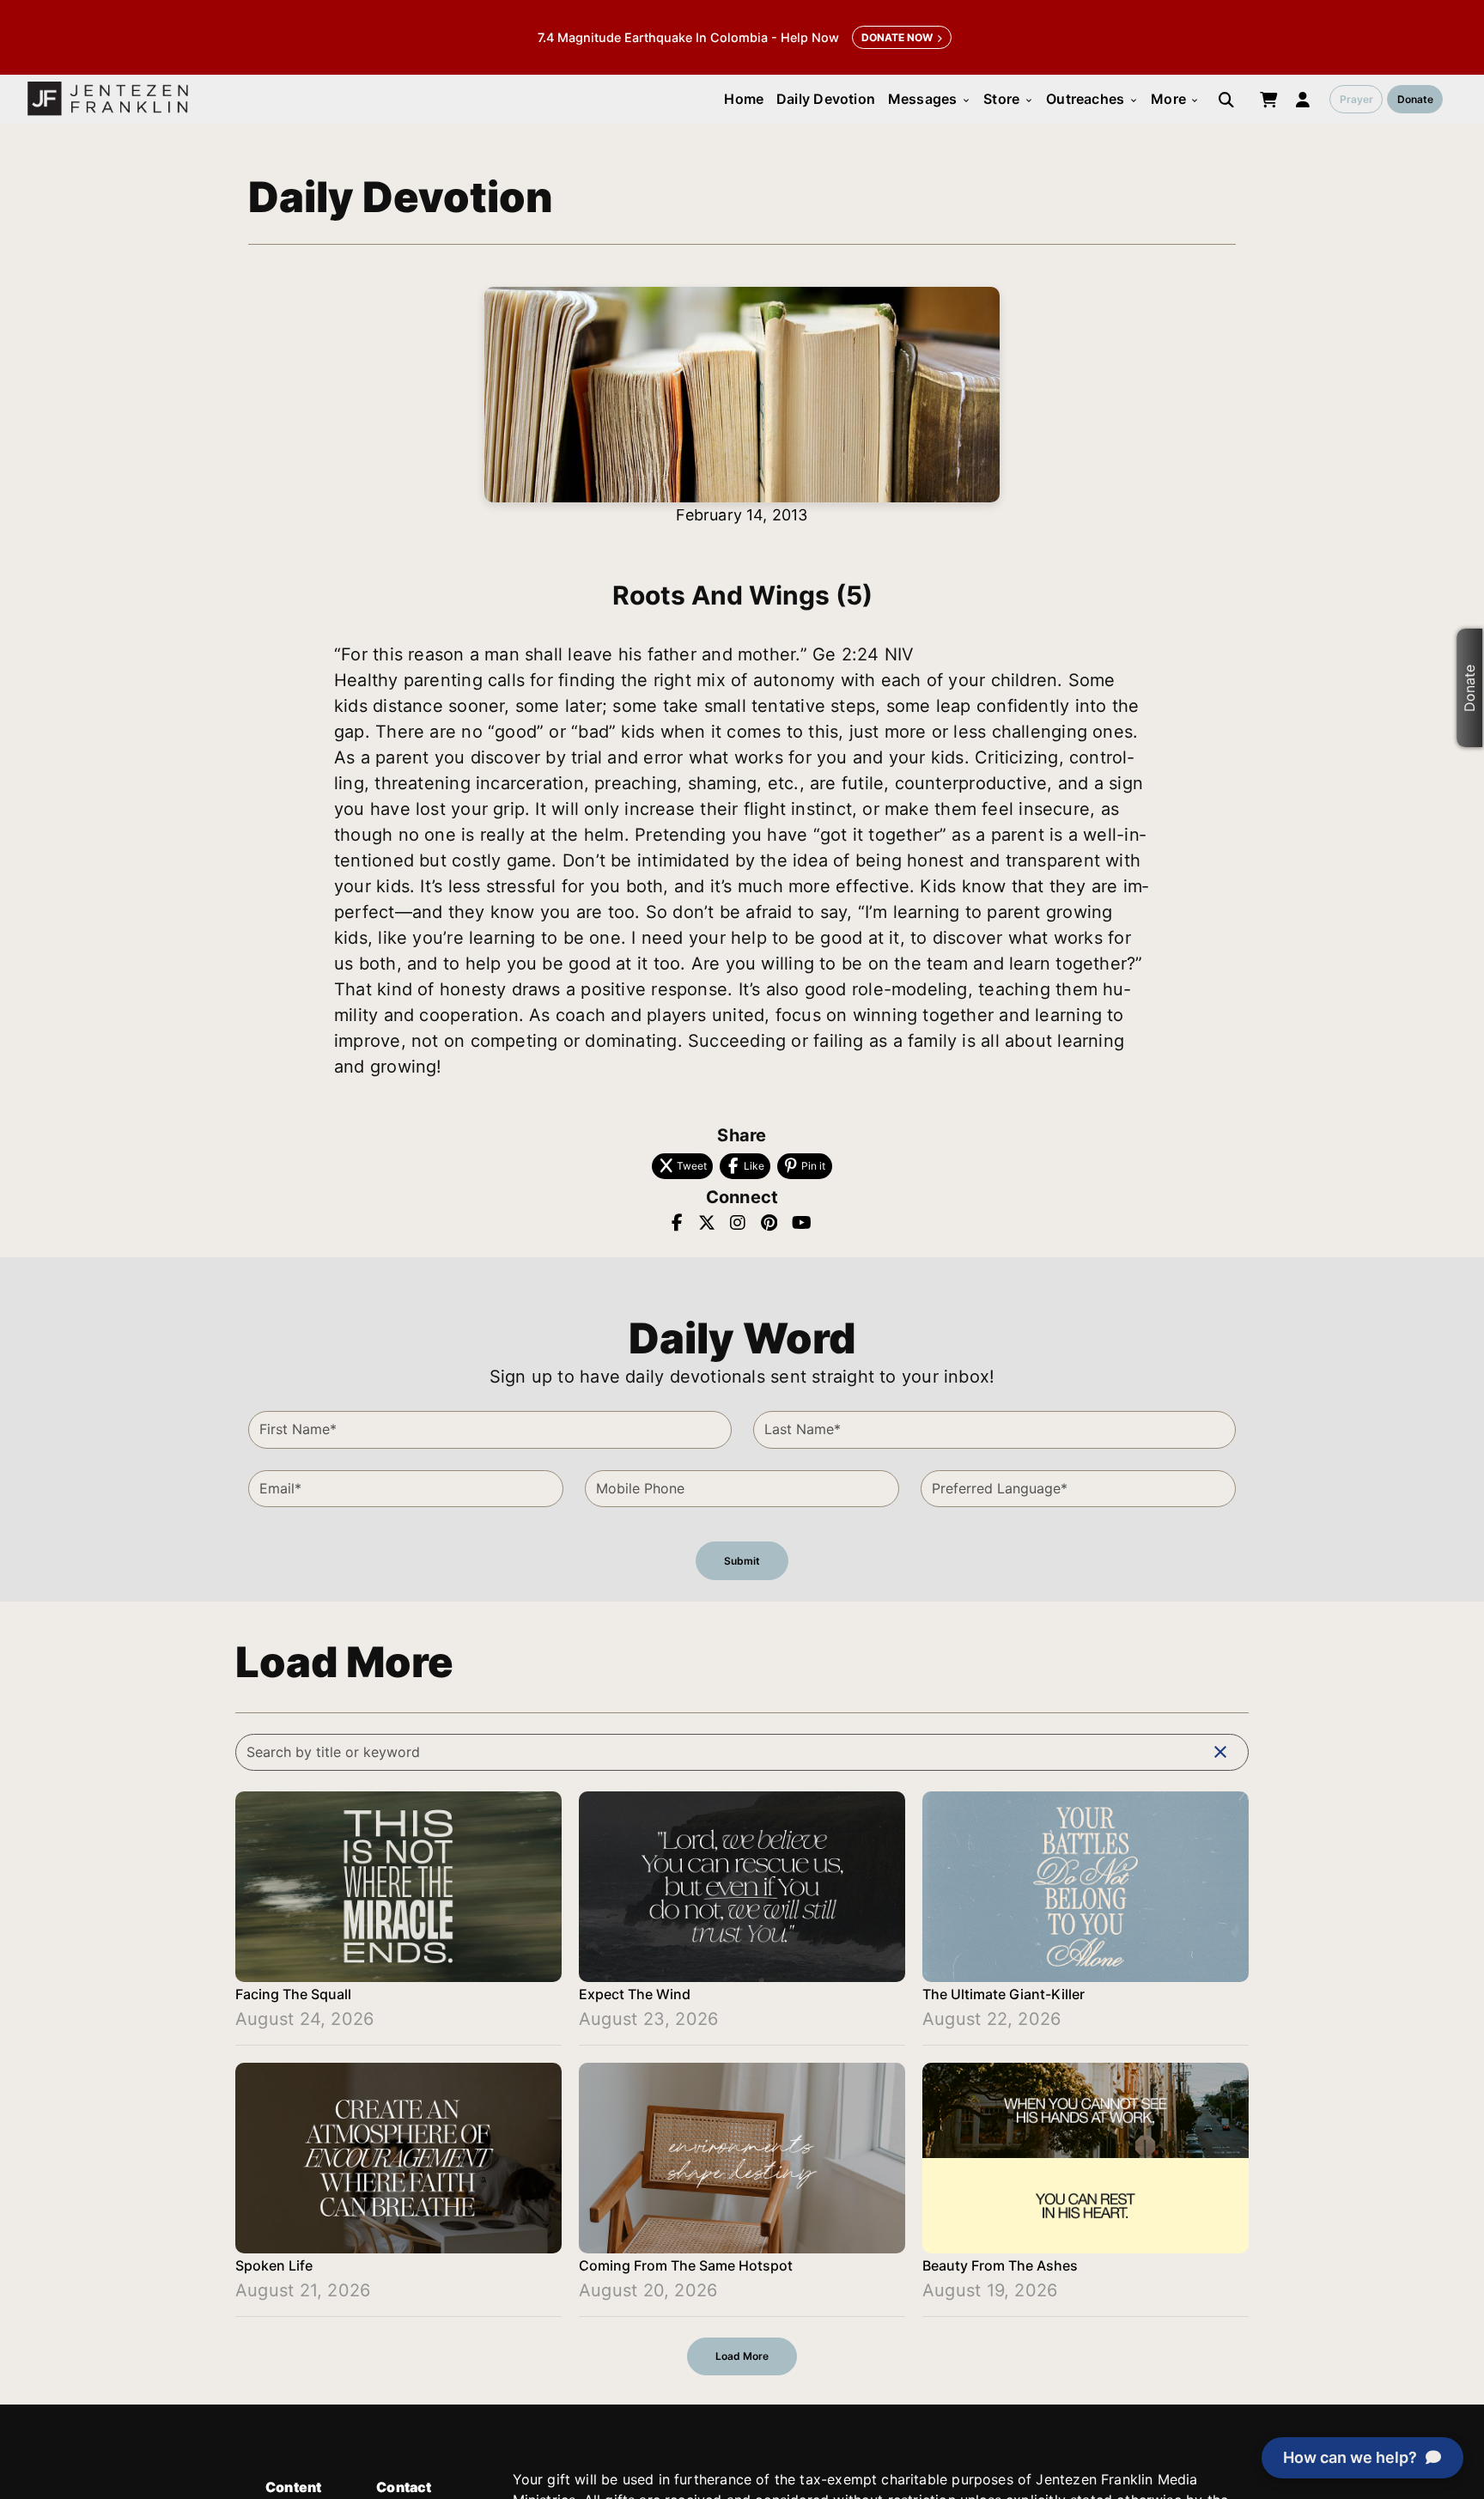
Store (1008, 99)
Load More (742, 2356)
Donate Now (897, 37)
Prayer (1356, 99)
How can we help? (1350, 2457)
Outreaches (1092, 99)
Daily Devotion (826, 99)
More (1175, 99)
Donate (1415, 99)
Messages (930, 99)
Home (744, 99)
